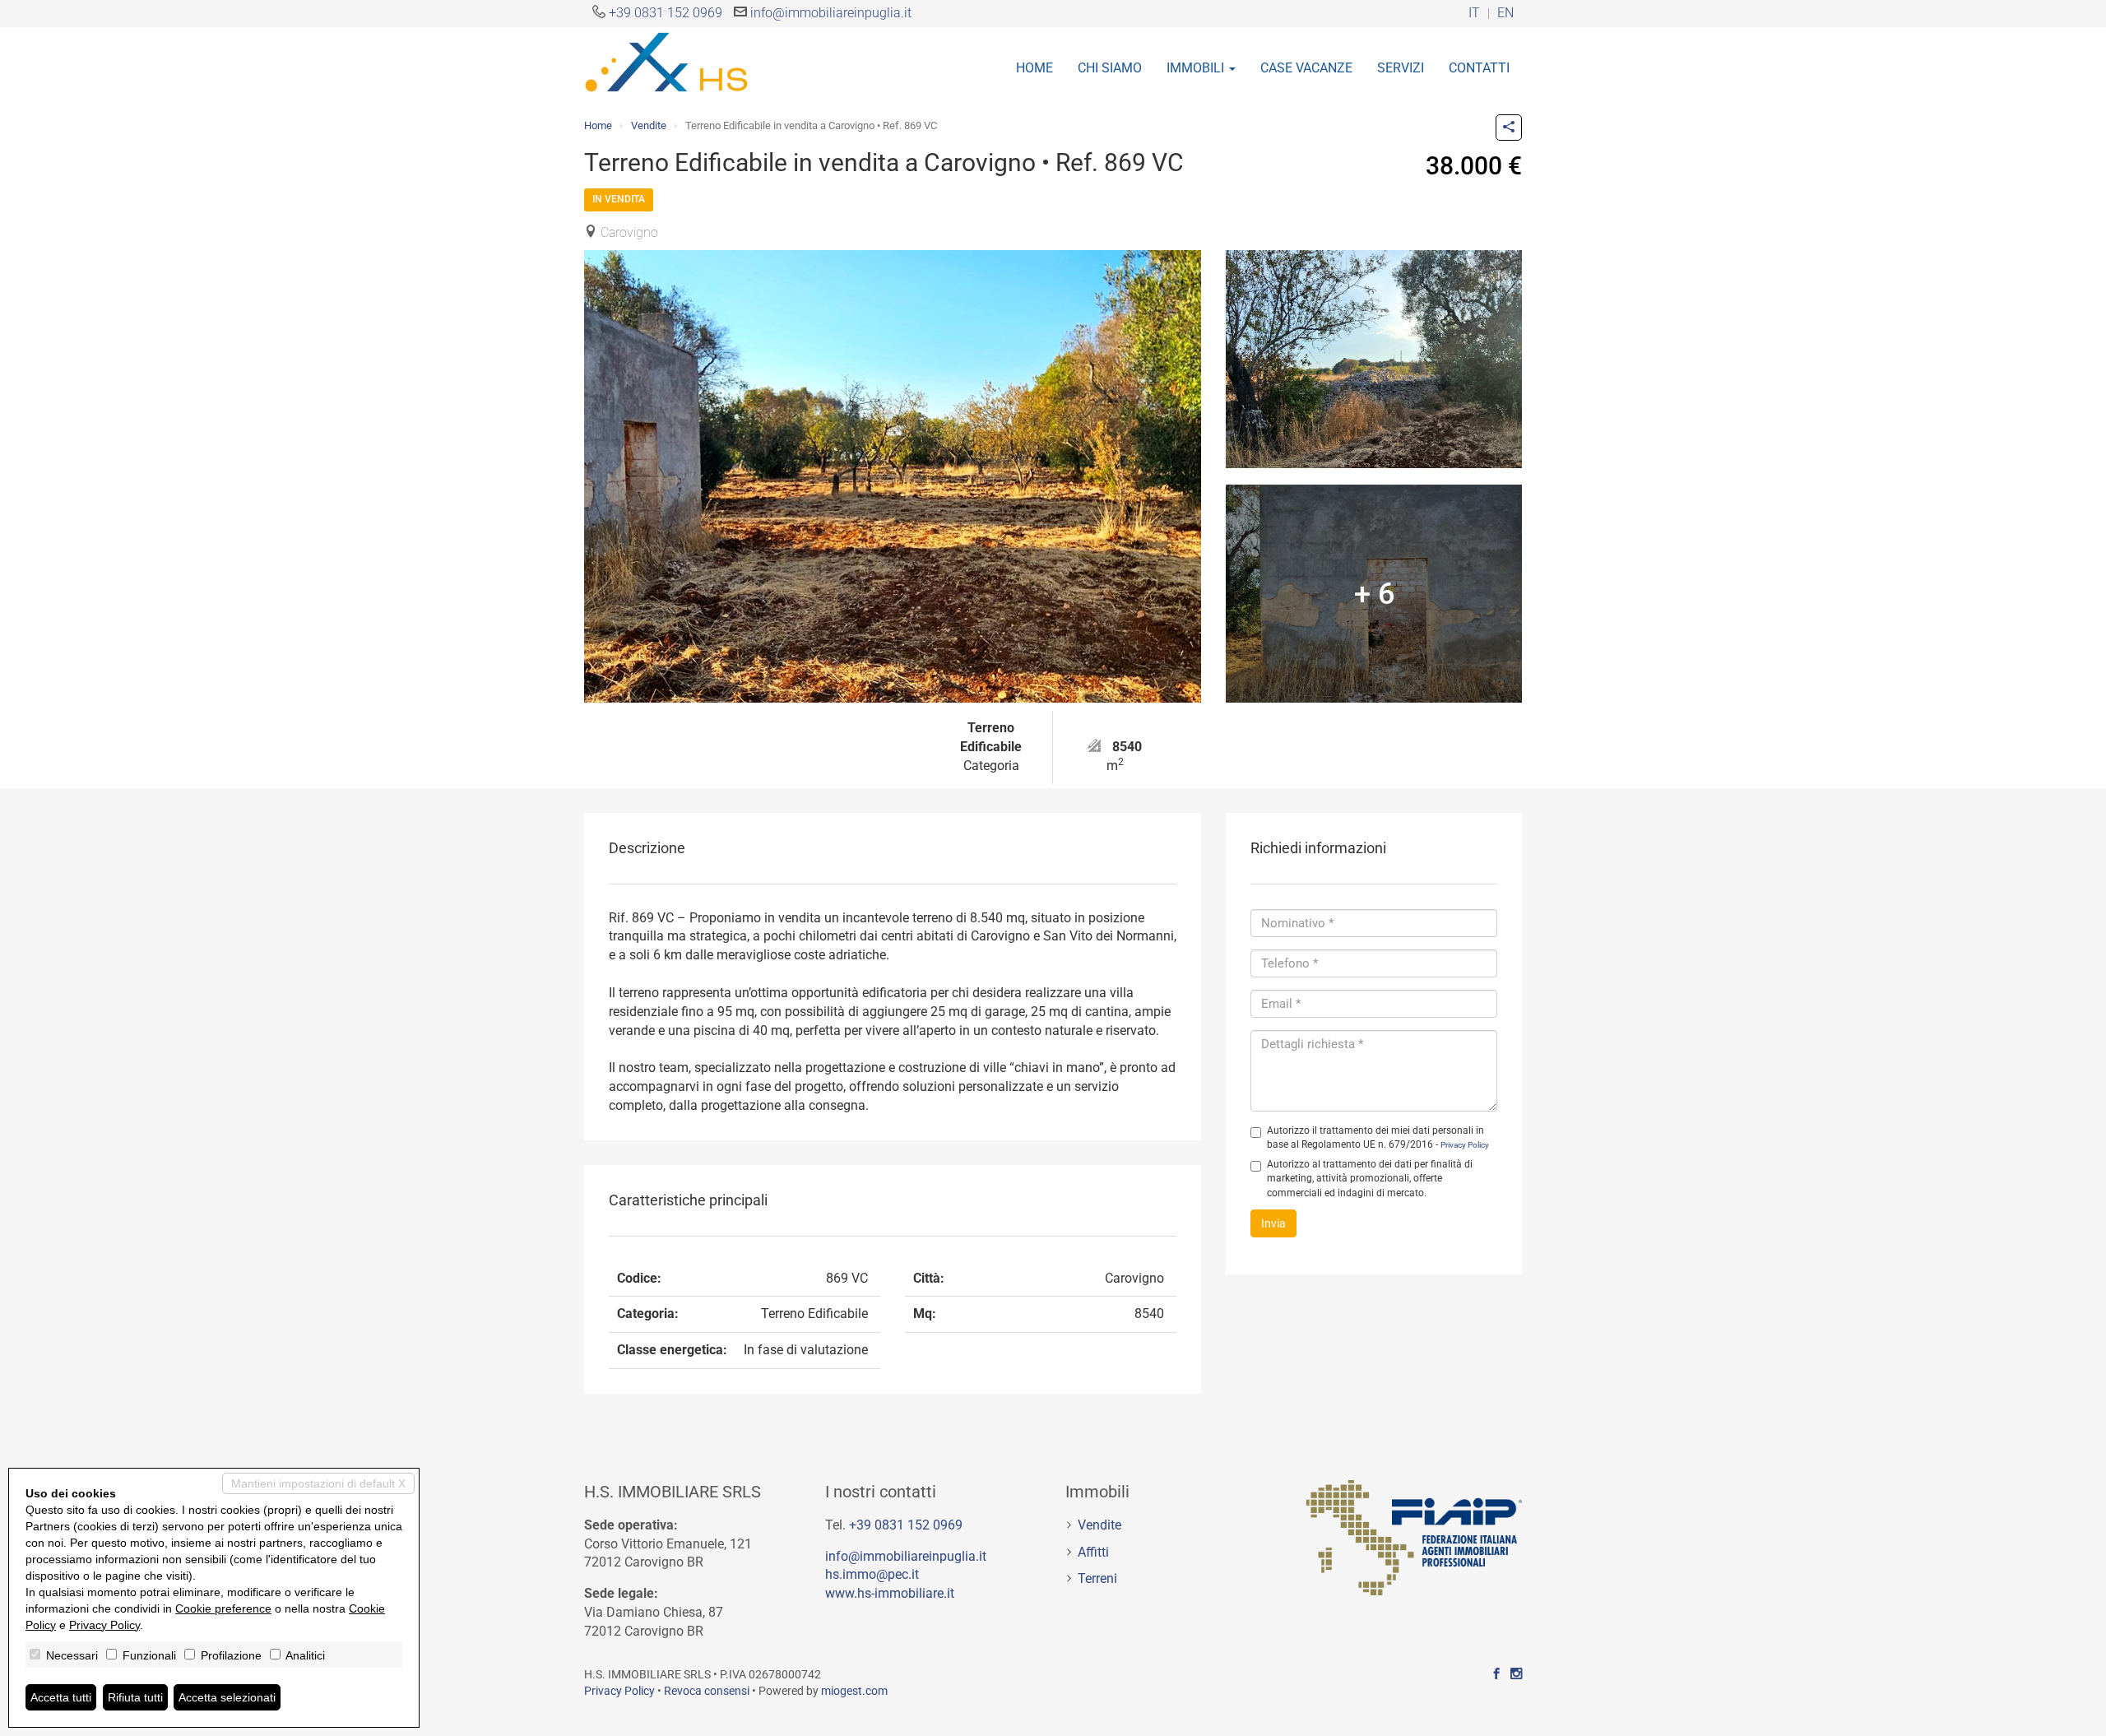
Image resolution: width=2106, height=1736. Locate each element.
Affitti (1093, 1552)
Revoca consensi (707, 1691)
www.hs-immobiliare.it (890, 1593)
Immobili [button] (1197, 68)
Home (1034, 68)
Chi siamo (1110, 68)
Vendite (649, 125)
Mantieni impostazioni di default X (318, 1483)
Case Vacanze (1306, 68)
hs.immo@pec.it (872, 1574)
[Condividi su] (1509, 128)
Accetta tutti (61, 1697)
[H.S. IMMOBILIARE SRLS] (666, 61)
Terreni (1097, 1578)
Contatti (1479, 68)
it (1474, 14)
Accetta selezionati (227, 1697)
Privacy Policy (1465, 1145)
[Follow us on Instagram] (1516, 1674)
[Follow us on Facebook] (1496, 1674)
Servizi (1401, 68)
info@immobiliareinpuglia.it (831, 13)
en (1505, 14)
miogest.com (854, 1691)
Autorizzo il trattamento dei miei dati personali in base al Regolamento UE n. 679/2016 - (1378, 1137)
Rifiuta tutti (135, 1697)
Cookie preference (223, 1608)
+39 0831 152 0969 (666, 13)
